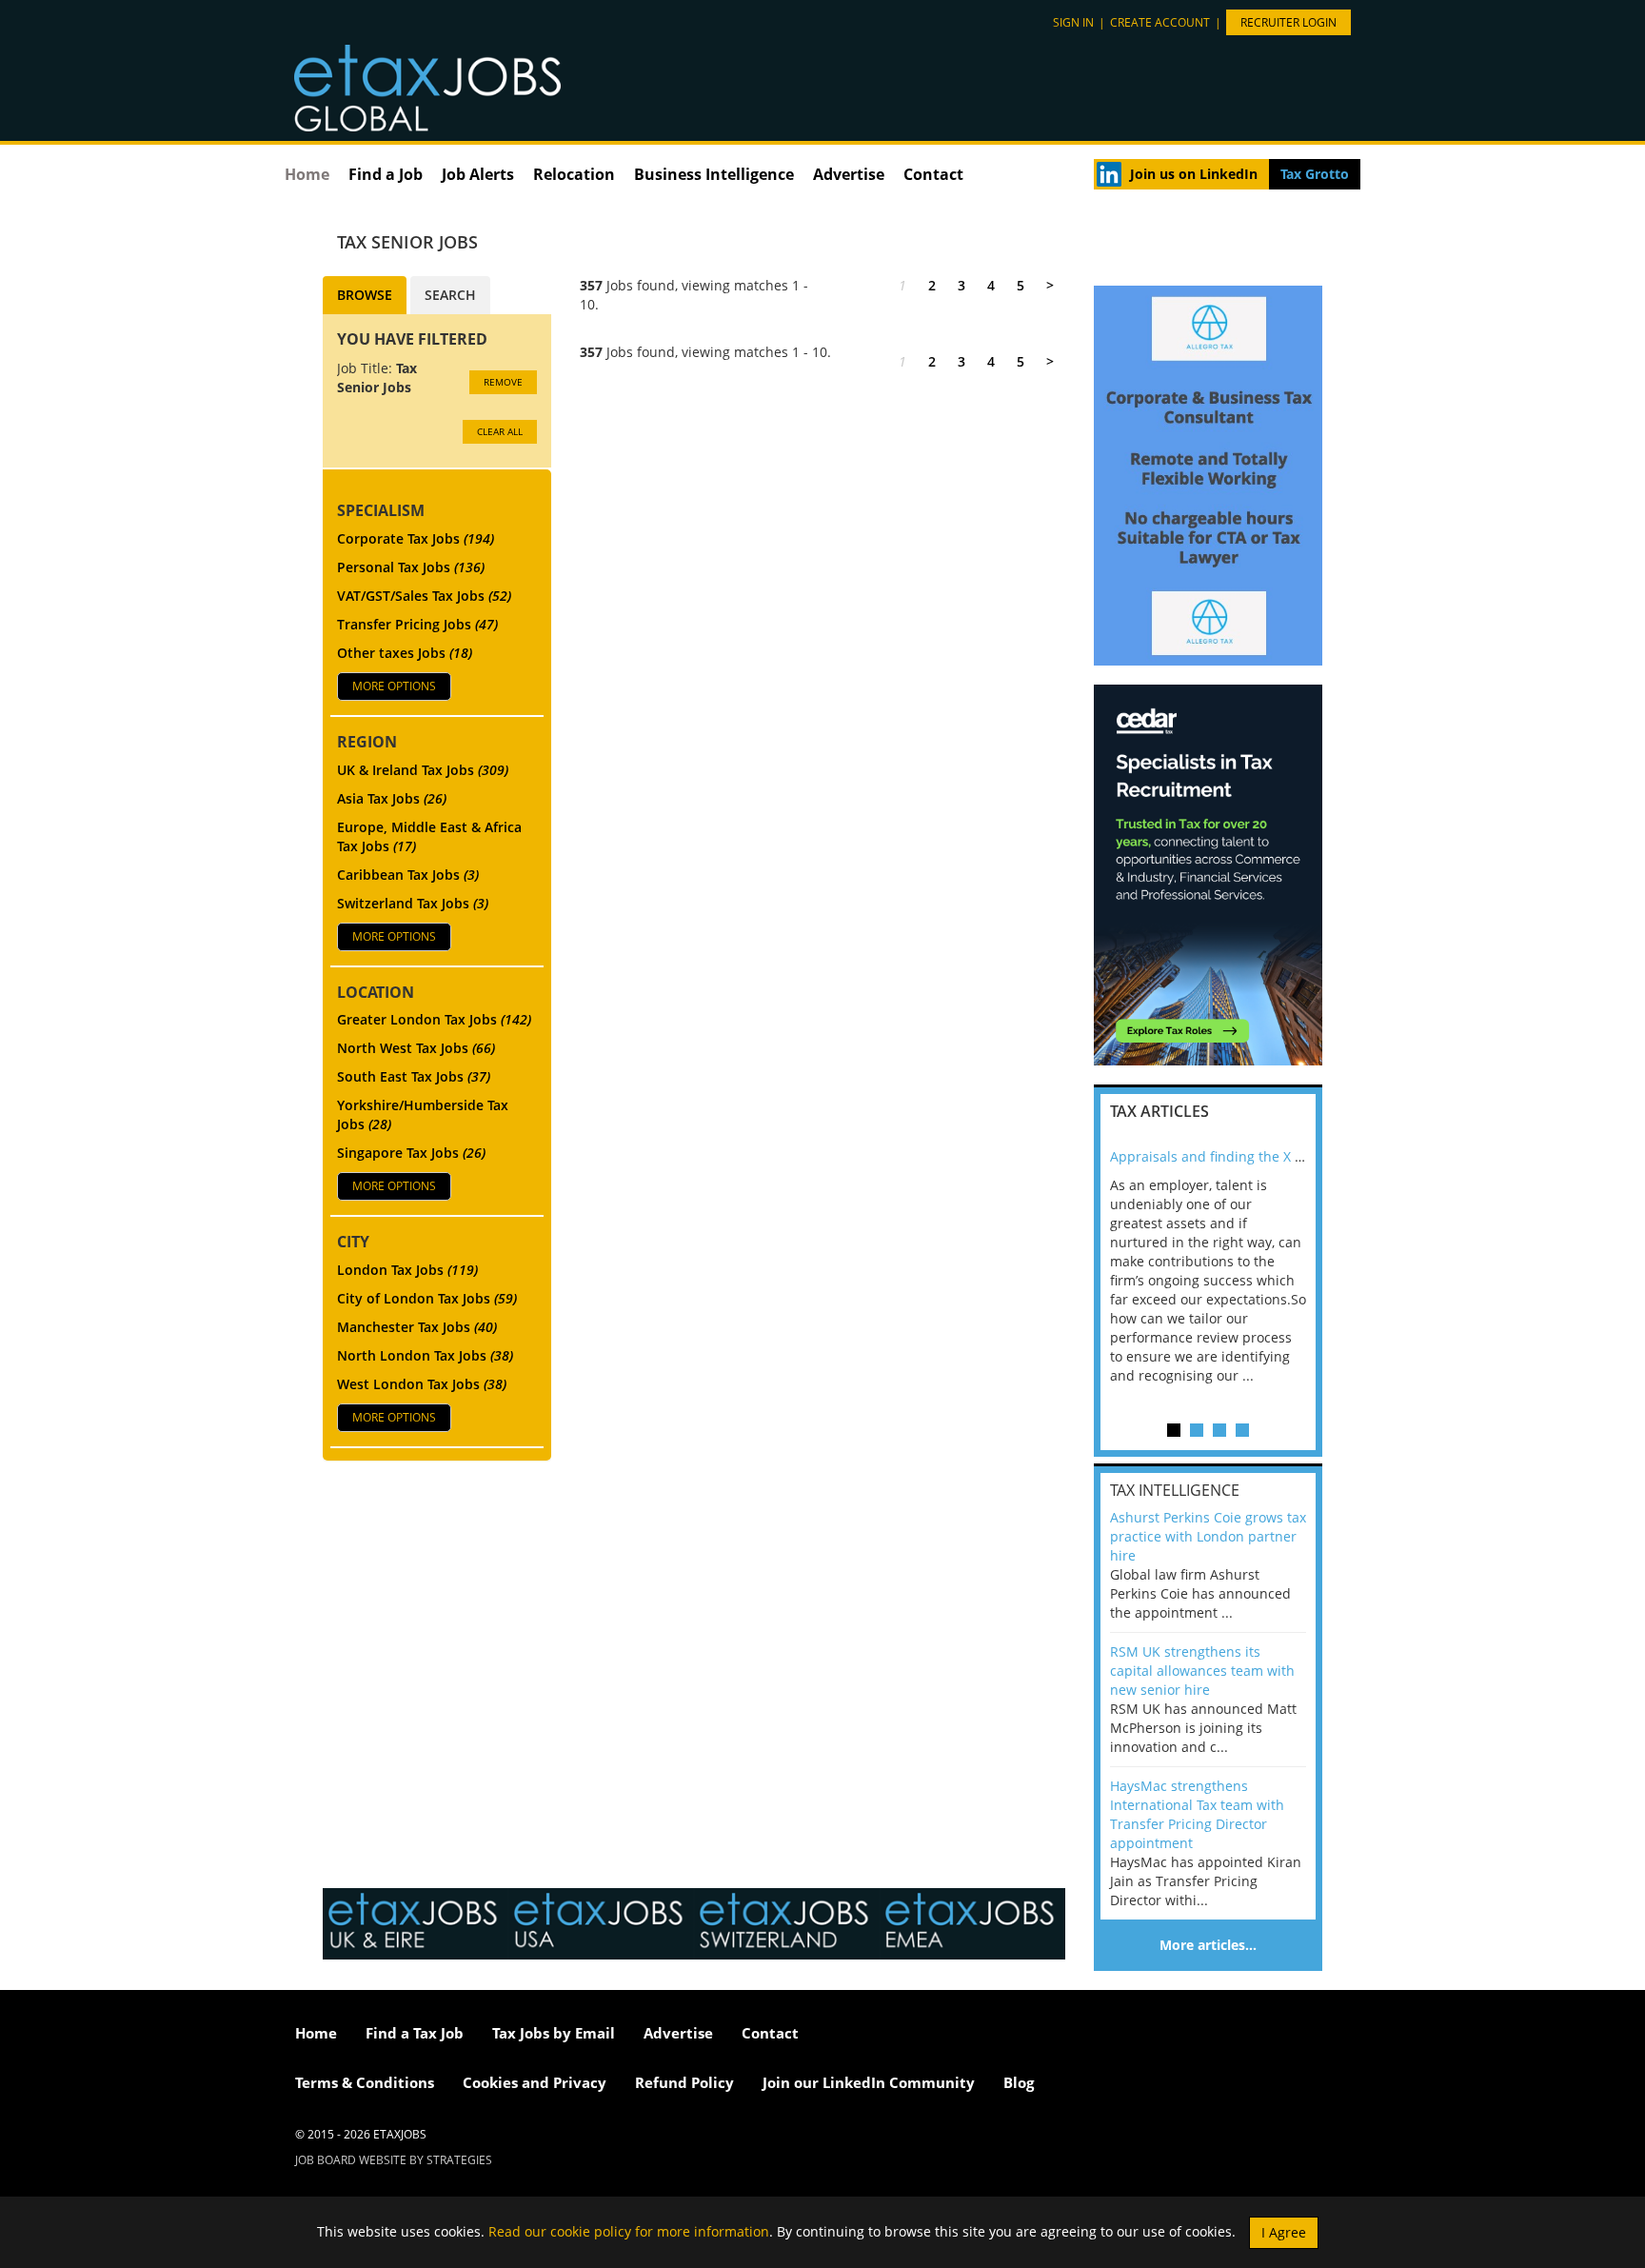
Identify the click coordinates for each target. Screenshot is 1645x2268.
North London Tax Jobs (425, 1355)
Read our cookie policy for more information (629, 2230)
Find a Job (386, 174)
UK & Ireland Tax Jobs (423, 770)
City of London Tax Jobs (427, 1298)
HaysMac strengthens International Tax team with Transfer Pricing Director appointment (1197, 1814)
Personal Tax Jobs (411, 567)
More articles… (1208, 1945)
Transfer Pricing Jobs (417, 624)
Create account (1160, 22)
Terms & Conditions (365, 2082)
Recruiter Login (1288, 22)
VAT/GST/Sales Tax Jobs (424, 596)
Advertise (849, 174)
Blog (1019, 2082)
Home (307, 174)
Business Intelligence (714, 174)
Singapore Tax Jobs (411, 1153)
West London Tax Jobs (422, 1384)
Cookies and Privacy (535, 2082)
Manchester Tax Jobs (417, 1327)
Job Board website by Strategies (394, 2160)
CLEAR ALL (500, 431)
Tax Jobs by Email (554, 2033)
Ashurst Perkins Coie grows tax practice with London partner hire (1208, 1536)
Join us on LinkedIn (1194, 174)
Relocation (574, 174)
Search (450, 295)
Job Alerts (478, 174)
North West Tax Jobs (416, 1048)
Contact (933, 174)
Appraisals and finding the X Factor (1222, 1156)
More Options (394, 686)
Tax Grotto (1315, 174)
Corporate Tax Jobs (416, 538)
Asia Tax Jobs (392, 798)
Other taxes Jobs (405, 653)
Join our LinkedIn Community (869, 2082)
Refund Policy (684, 2082)
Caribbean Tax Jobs (408, 875)
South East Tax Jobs (414, 1076)
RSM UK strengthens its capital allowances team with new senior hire (1202, 1671)
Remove (503, 382)
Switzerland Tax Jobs (413, 903)
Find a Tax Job (415, 2033)
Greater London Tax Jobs (434, 1019)
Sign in (1073, 22)
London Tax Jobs (407, 1270)
